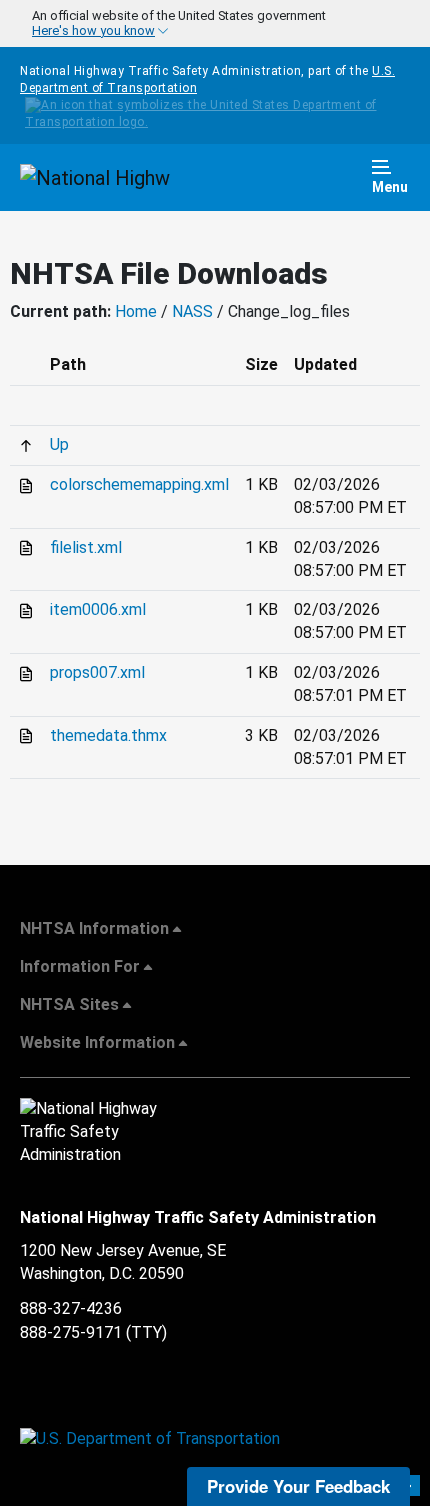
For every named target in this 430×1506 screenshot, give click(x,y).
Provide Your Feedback (298, 1486)
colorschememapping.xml (139, 484)
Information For (80, 966)
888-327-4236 (71, 1308)
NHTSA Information (94, 928)
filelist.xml (86, 547)
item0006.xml (98, 609)
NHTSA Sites (69, 1004)
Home (136, 311)
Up (59, 444)
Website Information (97, 1042)
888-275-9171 (71, 1332)
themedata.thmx (108, 735)
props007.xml (97, 672)
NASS (192, 311)
